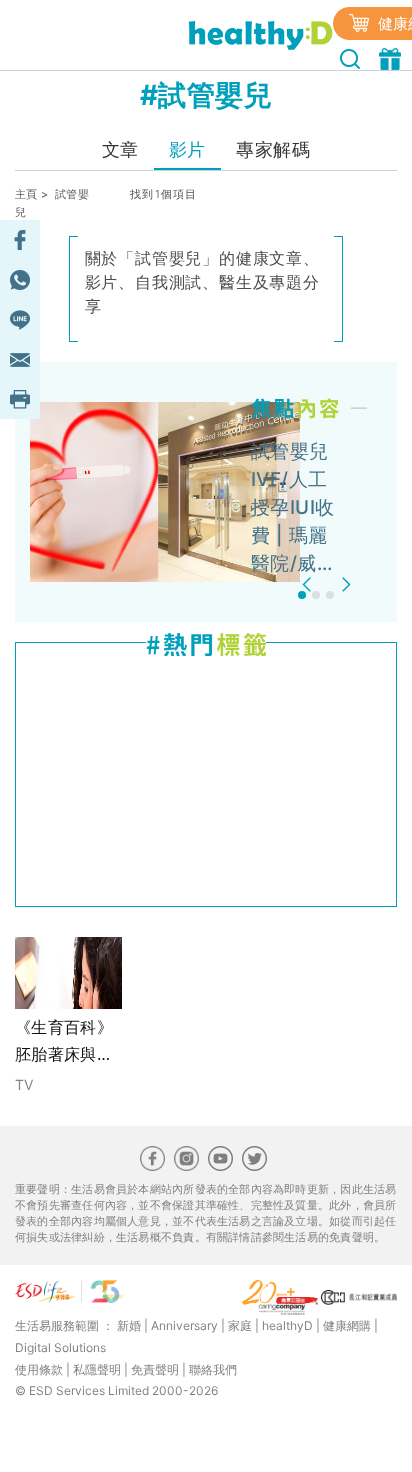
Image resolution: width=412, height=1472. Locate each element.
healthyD (287, 1325)
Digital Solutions (60, 1347)
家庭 (240, 1325)
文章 (120, 149)
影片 (187, 149)
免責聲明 (155, 1369)
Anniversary (184, 1325)
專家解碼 (273, 149)
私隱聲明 (97, 1369)
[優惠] (392, 57)
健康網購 (347, 1325)
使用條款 (39, 1369)
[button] (309, 584)
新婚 (129, 1325)
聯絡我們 (213, 1369)
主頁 (26, 194)
